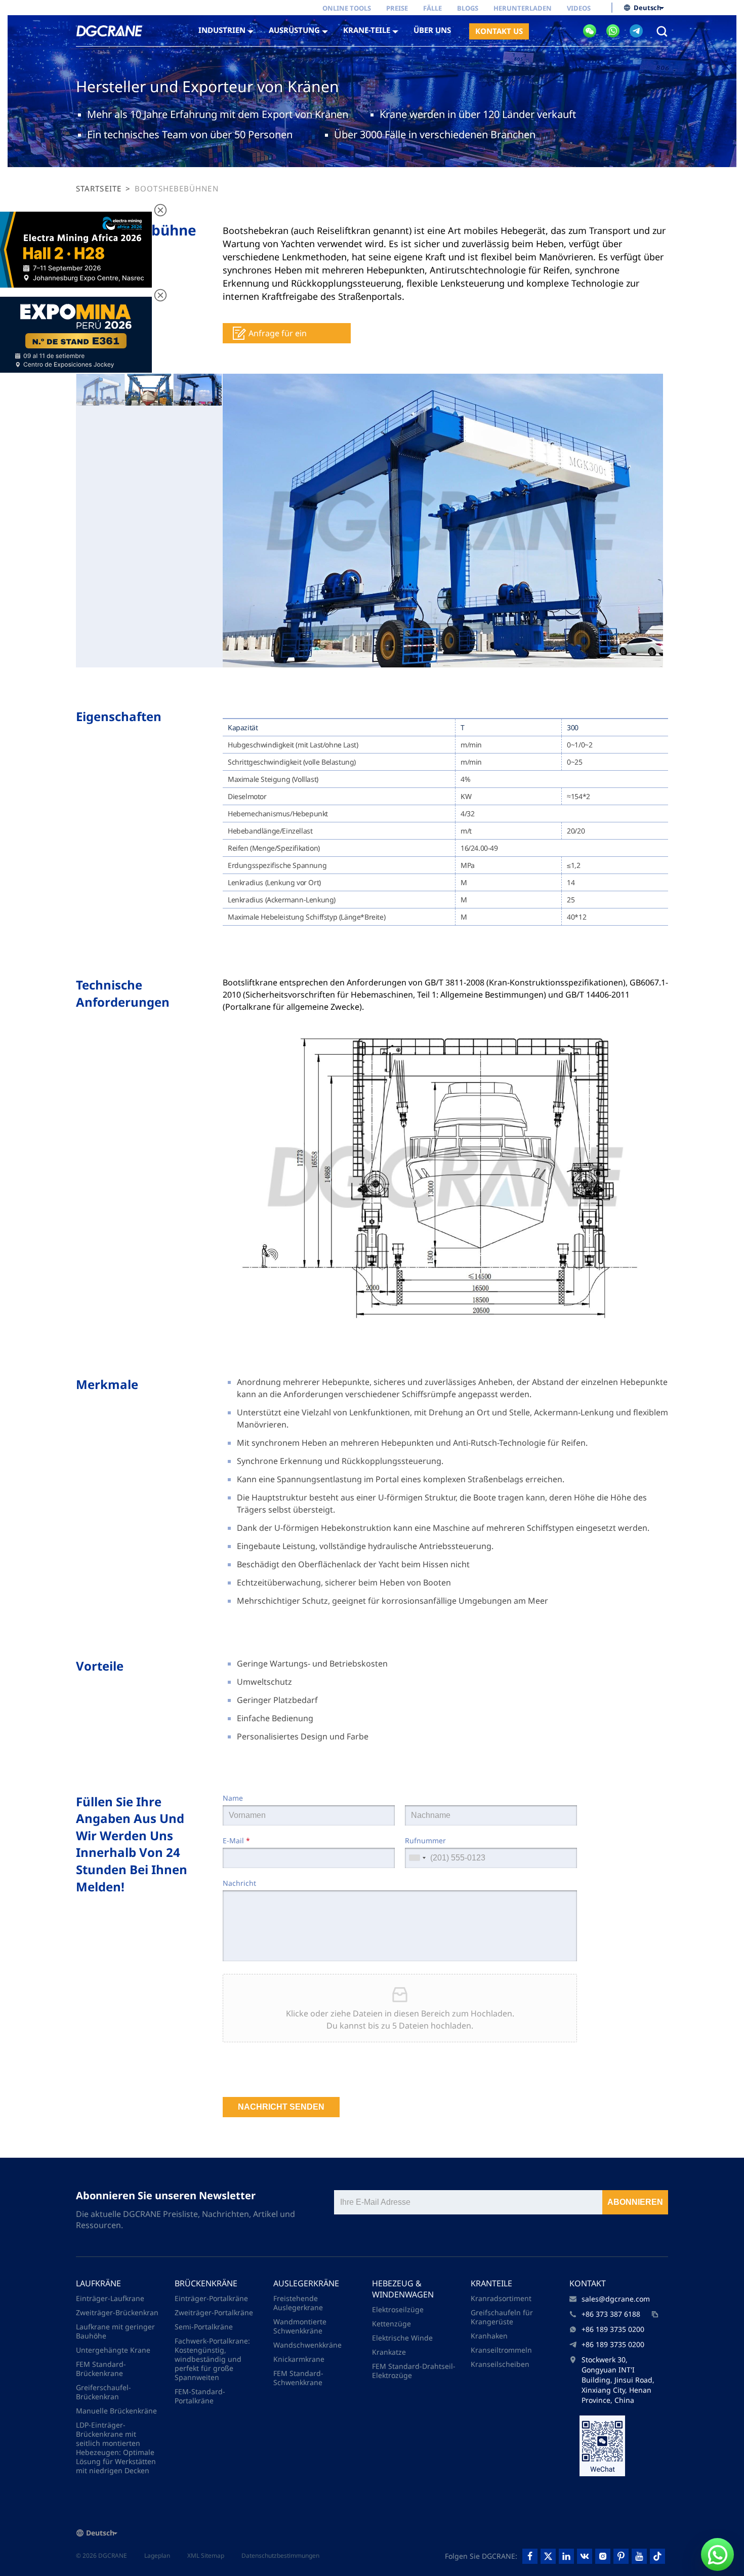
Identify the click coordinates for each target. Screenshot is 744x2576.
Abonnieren (635, 2202)
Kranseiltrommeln (501, 2350)
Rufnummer (425, 1840)
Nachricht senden (281, 2107)
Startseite (99, 188)
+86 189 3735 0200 (613, 2329)
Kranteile (491, 2283)
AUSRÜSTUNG (294, 30)
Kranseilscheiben (500, 2364)
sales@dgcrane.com (616, 2299)
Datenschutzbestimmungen (280, 2555)
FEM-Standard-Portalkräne (200, 2396)
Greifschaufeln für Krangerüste (502, 2317)
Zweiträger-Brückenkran (117, 2312)
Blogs (468, 8)
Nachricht (239, 1883)
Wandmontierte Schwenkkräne (300, 2326)
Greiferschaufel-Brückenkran (104, 2392)
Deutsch (648, 8)
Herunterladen (523, 8)
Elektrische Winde (402, 2338)
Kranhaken (489, 2336)
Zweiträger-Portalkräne (214, 2312)
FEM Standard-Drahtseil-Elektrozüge (414, 2371)
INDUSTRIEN (222, 30)
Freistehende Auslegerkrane (298, 2303)
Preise (397, 8)
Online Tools (347, 8)
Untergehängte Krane (113, 2350)
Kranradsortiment (501, 2298)
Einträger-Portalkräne (211, 2298)
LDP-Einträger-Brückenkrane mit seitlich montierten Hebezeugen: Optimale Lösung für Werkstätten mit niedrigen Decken (116, 2448)
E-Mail (236, 1840)
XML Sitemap (206, 2555)
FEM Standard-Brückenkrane (101, 2369)
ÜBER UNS (432, 30)
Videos (579, 8)
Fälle (432, 8)
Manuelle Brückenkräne (116, 2411)
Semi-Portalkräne (204, 2327)
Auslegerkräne (306, 2283)
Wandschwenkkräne (307, 2345)
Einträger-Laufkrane (110, 2298)
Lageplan (157, 2555)
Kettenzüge (391, 2324)
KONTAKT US (499, 31)
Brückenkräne (206, 2283)
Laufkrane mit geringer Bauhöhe (115, 2331)
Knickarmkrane (299, 2359)
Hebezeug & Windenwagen (403, 2289)
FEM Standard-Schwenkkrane (298, 2378)
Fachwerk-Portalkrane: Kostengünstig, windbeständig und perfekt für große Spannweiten (212, 2359)
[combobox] (417, 1858)
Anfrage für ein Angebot (278, 335)
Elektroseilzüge (398, 2309)
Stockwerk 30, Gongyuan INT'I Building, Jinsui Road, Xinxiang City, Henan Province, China (618, 2380)
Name (233, 1798)
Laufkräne (98, 2283)
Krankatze (389, 2352)
